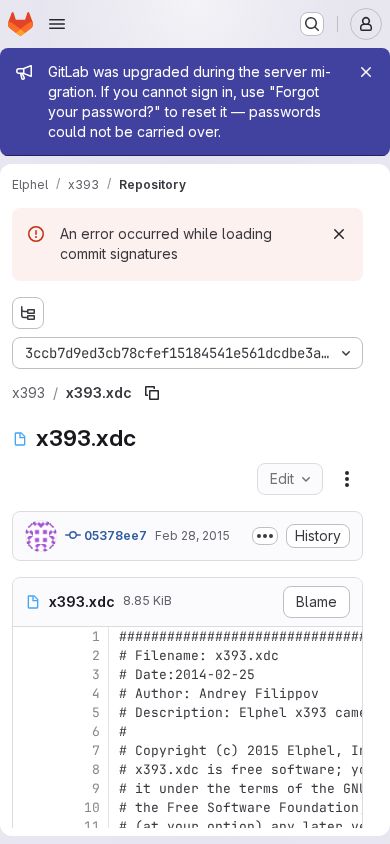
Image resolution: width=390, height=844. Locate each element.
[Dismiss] (339, 234)
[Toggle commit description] (265, 536)
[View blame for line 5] (30, 712)
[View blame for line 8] (30, 769)
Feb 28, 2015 (192, 535)
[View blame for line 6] (30, 731)
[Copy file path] (152, 393)
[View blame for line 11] (30, 826)
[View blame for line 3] (30, 674)
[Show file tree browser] (28, 313)
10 (92, 807)
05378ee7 (114, 535)
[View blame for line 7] (30, 750)
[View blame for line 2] (30, 655)
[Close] (366, 72)
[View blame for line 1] (30, 636)
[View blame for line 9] (30, 788)
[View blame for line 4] (30, 693)
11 (92, 826)
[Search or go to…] (312, 24)
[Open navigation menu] (57, 24)
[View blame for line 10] (30, 807)
